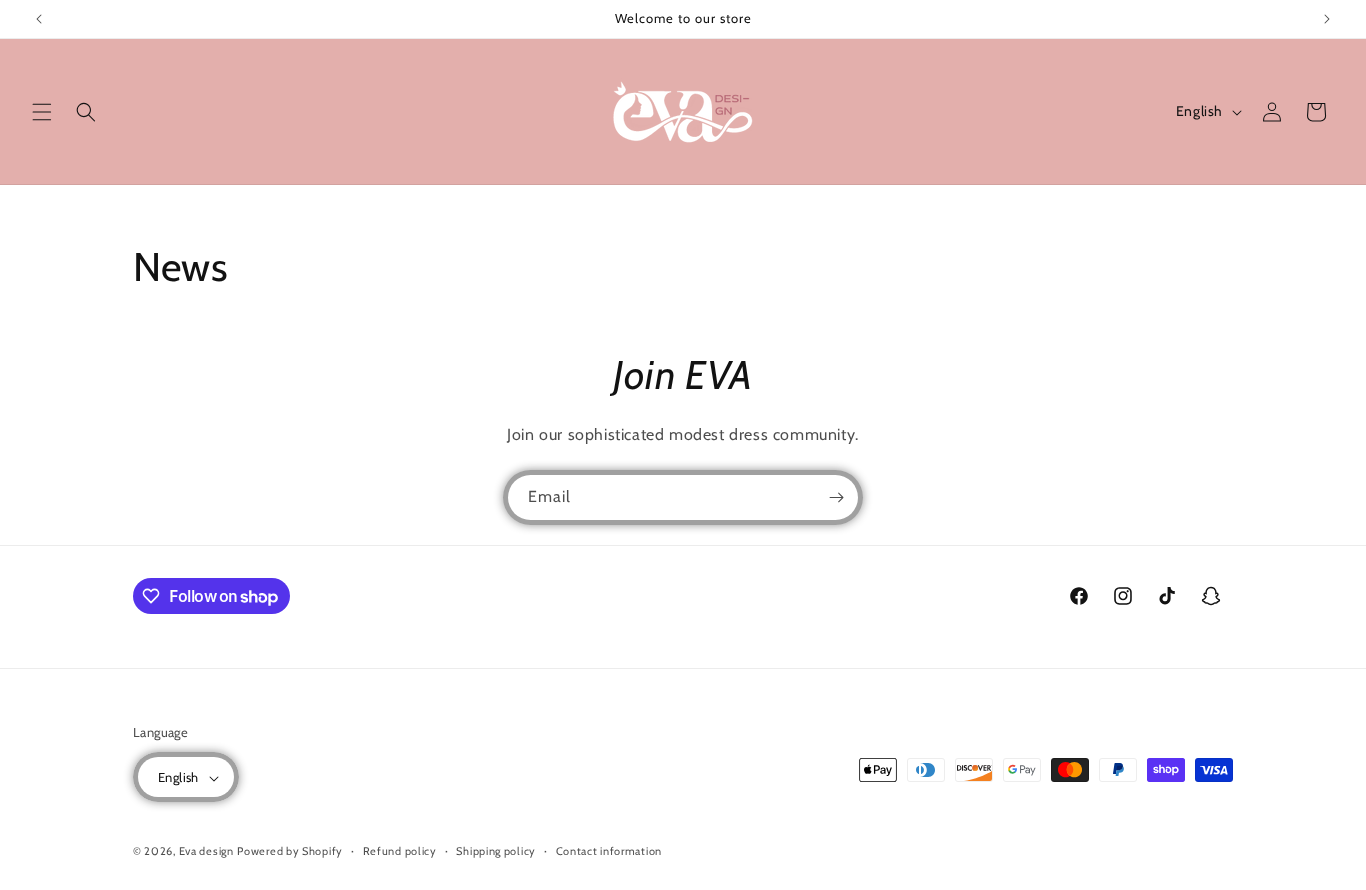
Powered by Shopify (290, 852)
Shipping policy (496, 851)
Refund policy (400, 851)
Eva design (206, 852)
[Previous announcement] (39, 19)
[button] (42, 112)
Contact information (609, 851)
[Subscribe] (836, 497)
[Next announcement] (1327, 19)
